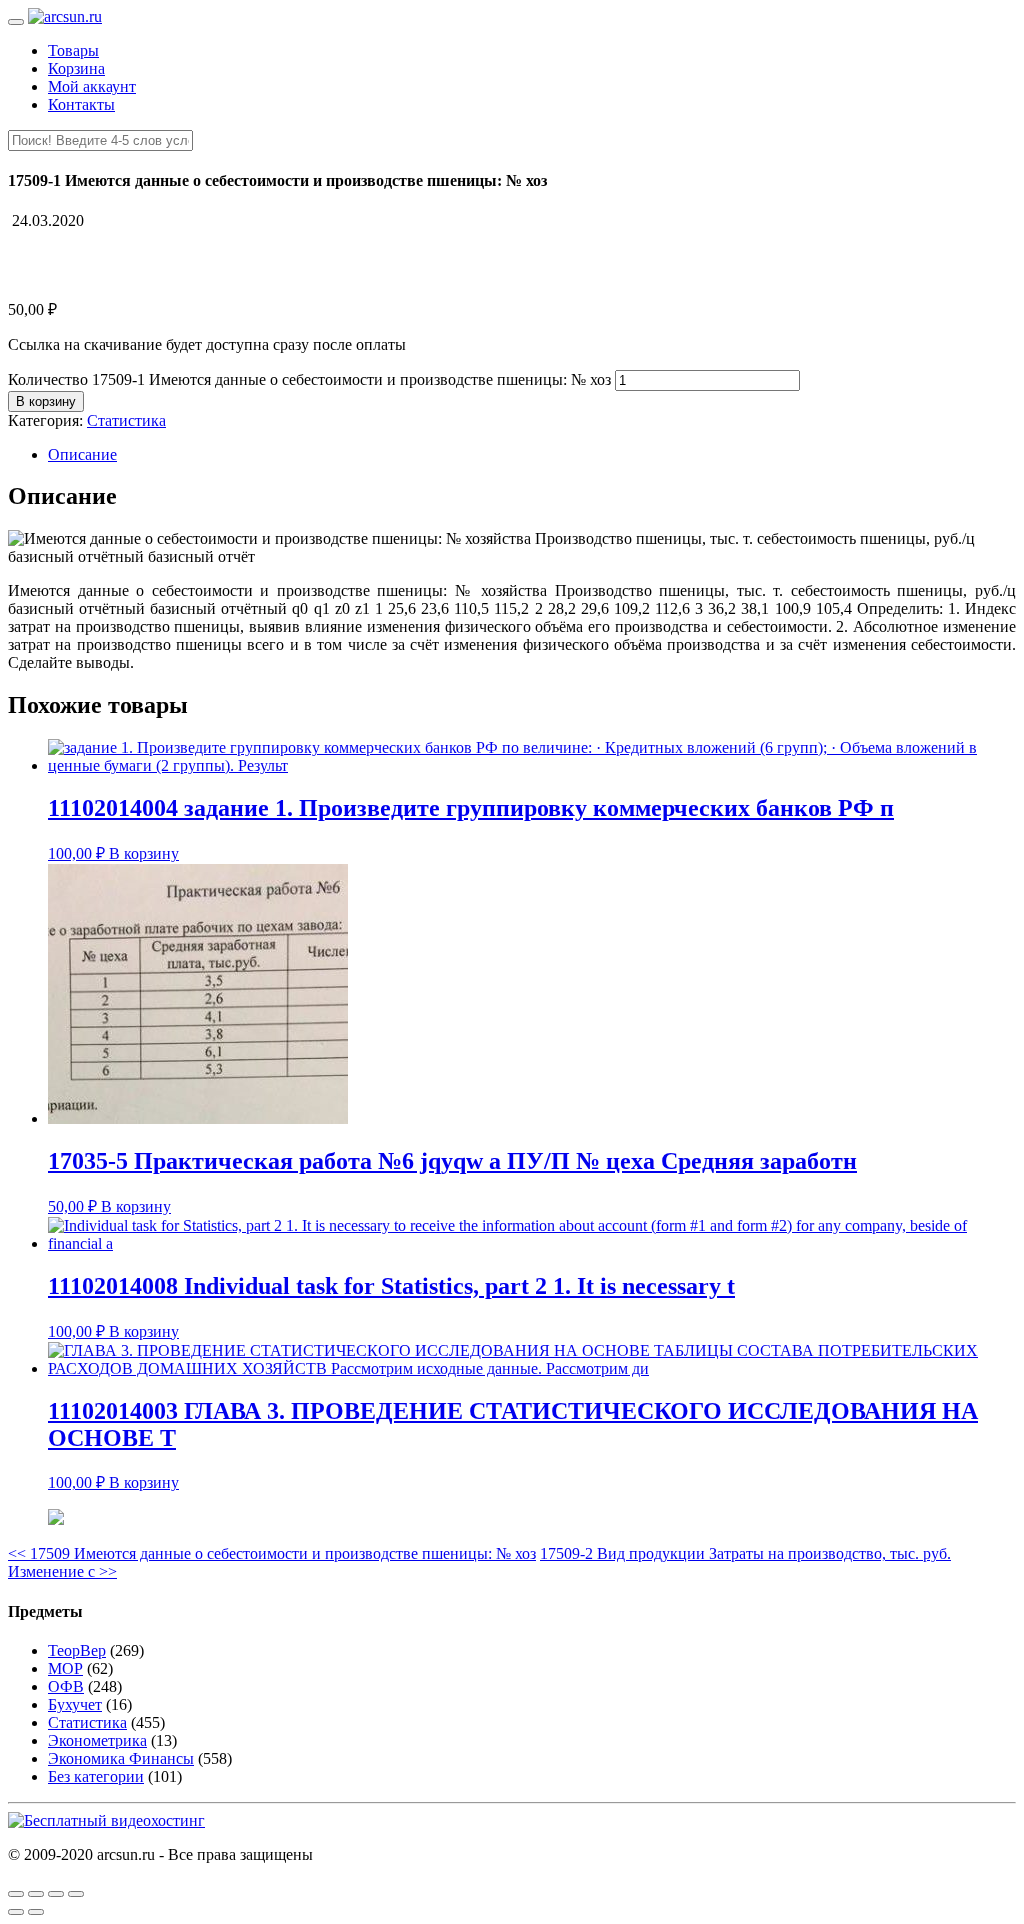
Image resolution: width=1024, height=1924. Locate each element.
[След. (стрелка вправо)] (36, 1912)
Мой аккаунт (92, 86)
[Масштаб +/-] (76, 1894)
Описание (82, 454)
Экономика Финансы (121, 1758)
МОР (65, 1668)
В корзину (46, 401)
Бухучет (75, 1704)
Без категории (96, 1776)
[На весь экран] (56, 1894)
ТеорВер (77, 1650)
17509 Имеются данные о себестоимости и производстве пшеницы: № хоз (272, 1553)
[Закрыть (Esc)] (16, 1894)
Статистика (126, 420)
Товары (73, 50)
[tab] (532, 455)
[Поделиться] (36, 1894)
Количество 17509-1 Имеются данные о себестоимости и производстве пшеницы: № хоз (309, 379)
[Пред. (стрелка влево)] (16, 1912)
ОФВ (66, 1686)
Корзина (76, 68)
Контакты (81, 104)
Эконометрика (97, 1740)
